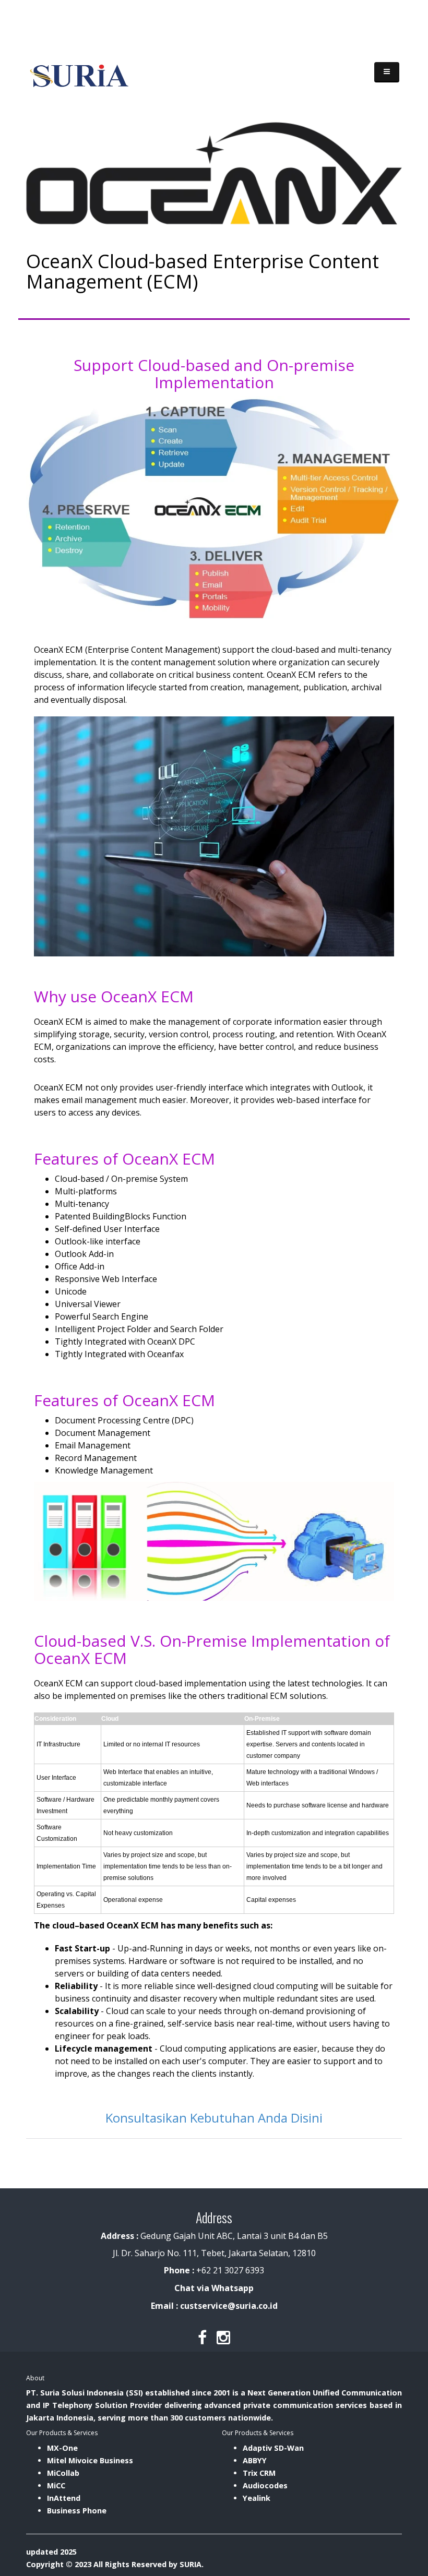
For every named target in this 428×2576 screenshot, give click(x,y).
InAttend (64, 2498)
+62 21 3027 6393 (230, 2270)
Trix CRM (259, 2473)
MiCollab (63, 2473)
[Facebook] (202, 2337)
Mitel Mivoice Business (90, 2460)
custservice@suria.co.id (229, 2306)
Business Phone (77, 2511)
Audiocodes (265, 2485)
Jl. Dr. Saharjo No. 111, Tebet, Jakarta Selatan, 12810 (214, 2253)
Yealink (257, 2498)
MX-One (62, 2448)
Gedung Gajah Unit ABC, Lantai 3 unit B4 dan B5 (214, 2236)
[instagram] (223, 2337)
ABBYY (255, 2460)
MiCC (56, 2485)
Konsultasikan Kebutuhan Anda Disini (214, 2118)
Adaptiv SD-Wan (273, 2448)
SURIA (191, 2564)
